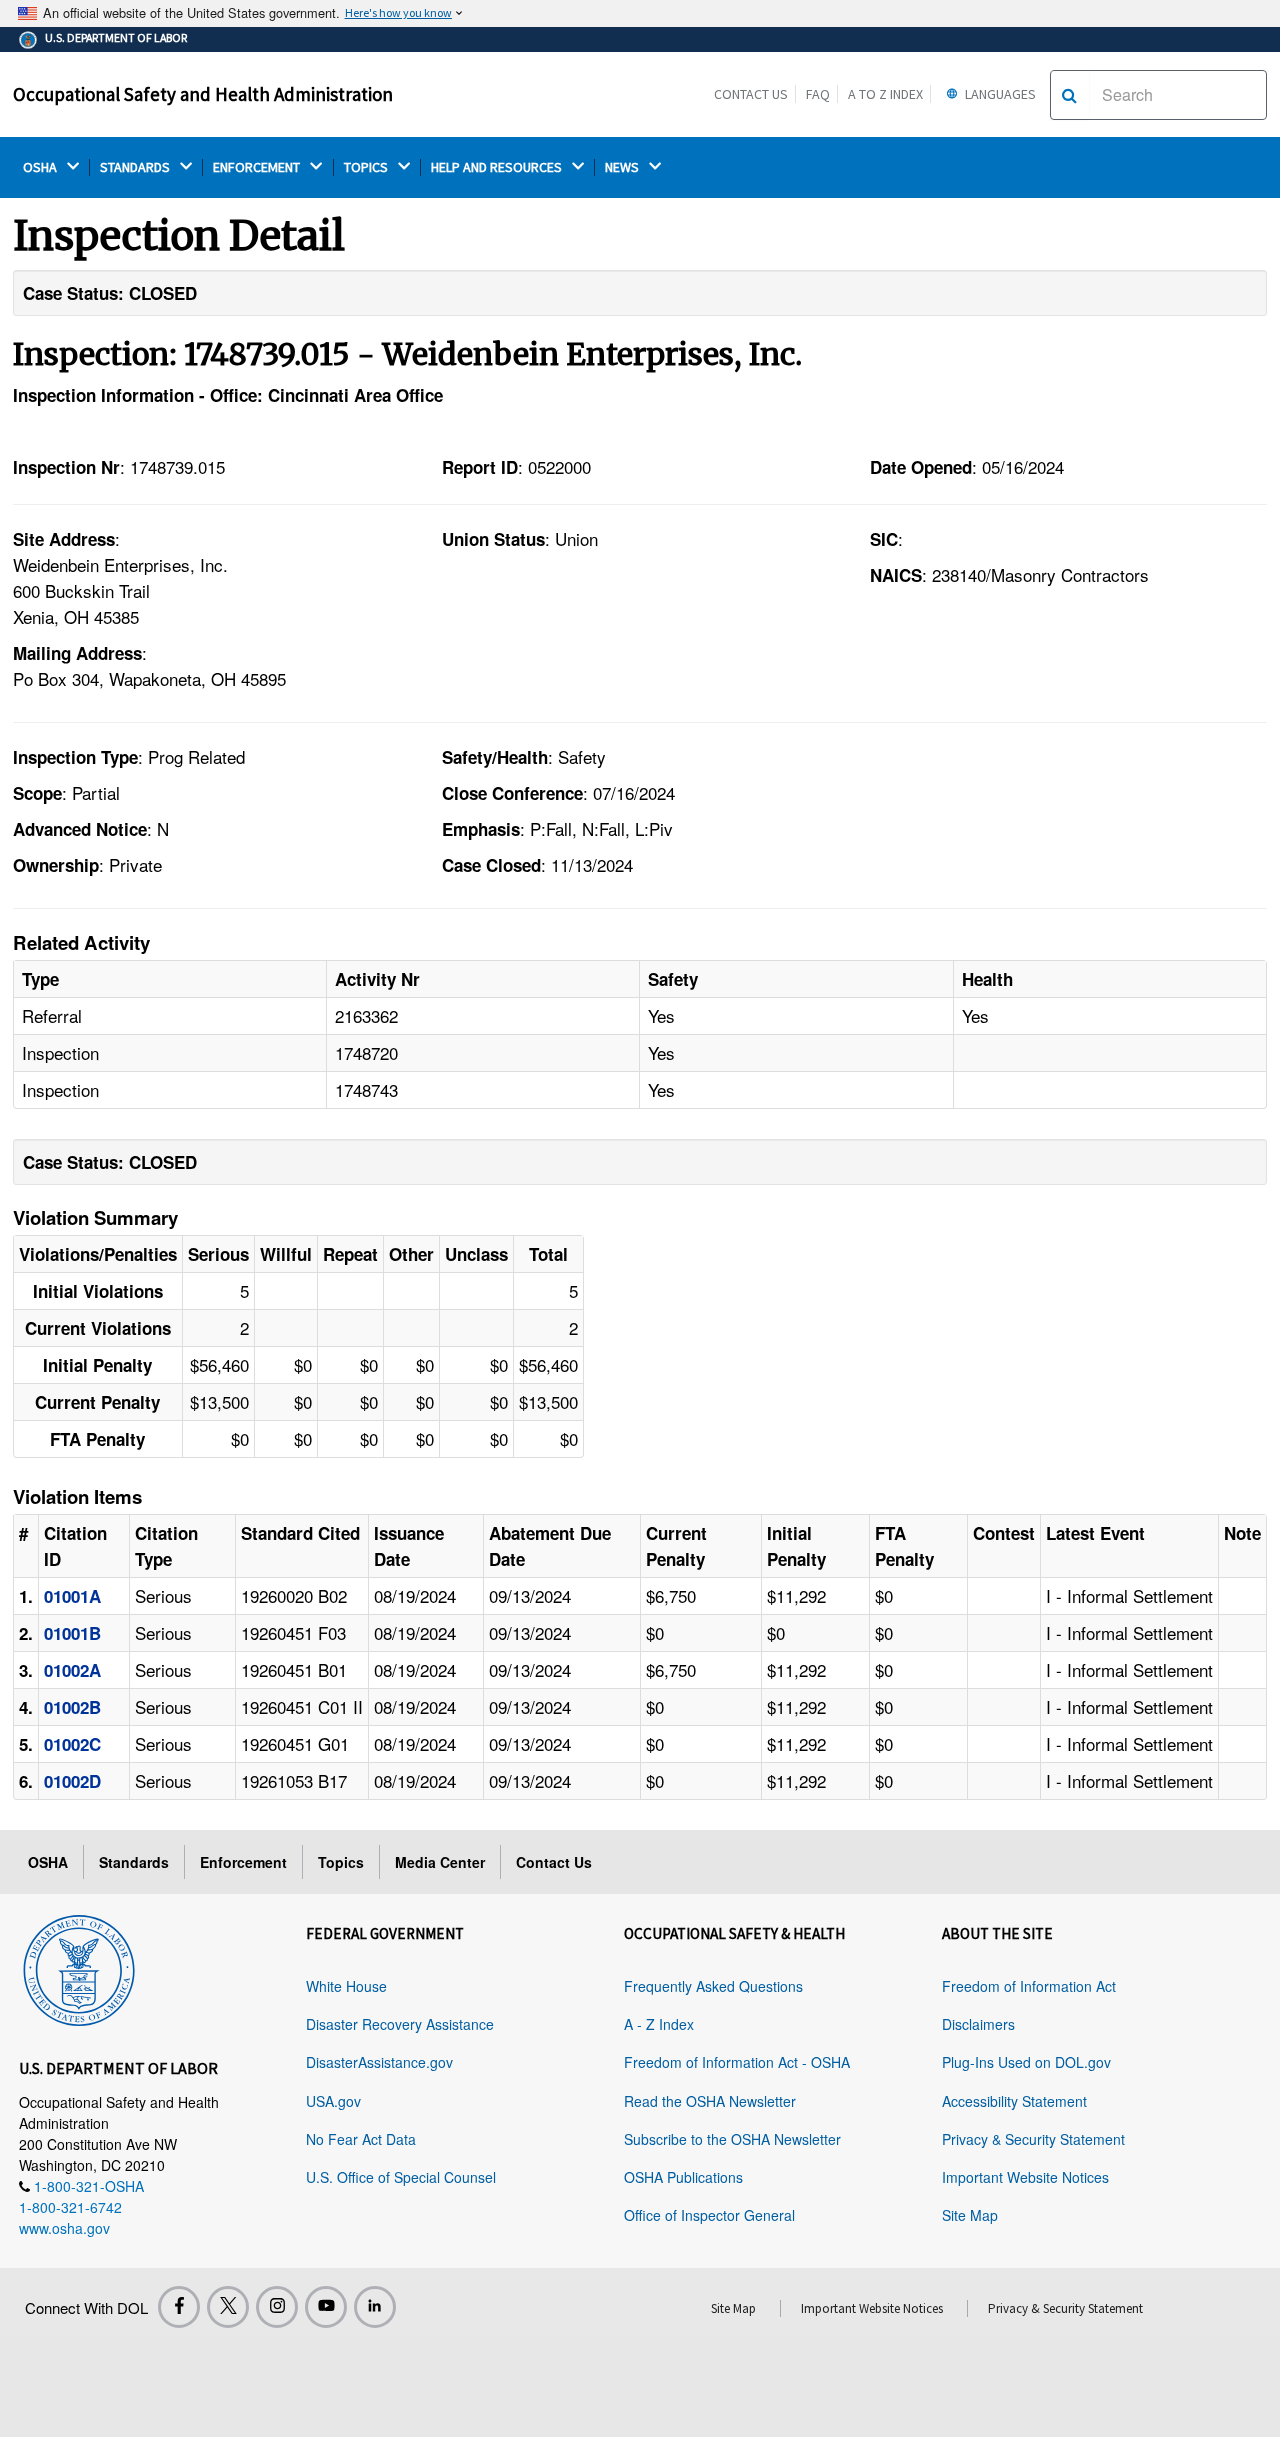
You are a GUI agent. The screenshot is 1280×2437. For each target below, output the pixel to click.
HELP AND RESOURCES (498, 167)
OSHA (41, 167)
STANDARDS (136, 167)
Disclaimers (978, 2024)
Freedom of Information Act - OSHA (737, 2062)
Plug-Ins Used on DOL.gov (1026, 2062)
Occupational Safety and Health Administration (203, 94)
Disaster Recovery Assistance (400, 2024)
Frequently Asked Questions (713, 1986)
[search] (1069, 95)
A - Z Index (659, 2024)
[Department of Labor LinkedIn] (375, 2307)
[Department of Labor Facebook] (179, 2307)
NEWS (623, 167)
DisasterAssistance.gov (379, 2062)
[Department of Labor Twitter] (228, 2307)
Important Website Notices (1025, 2177)
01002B (72, 1707)
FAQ (818, 94)
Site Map (970, 2215)
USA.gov (333, 2101)
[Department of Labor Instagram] (277, 2307)
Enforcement (243, 1862)
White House (346, 1986)
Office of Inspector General (709, 2215)
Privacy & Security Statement (1033, 2139)
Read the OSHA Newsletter (710, 2101)
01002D (72, 1781)
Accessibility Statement (1014, 2101)
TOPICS (367, 167)
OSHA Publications (683, 2177)
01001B (72, 1633)
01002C (72, 1744)
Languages (999, 94)
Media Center (440, 1862)
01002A (72, 1670)
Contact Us (751, 94)
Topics (341, 1862)
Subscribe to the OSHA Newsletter (732, 2139)
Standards (134, 1862)
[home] (79, 1967)
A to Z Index (885, 94)
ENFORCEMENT (258, 167)
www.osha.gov (64, 2228)
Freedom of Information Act (1029, 1986)
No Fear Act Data (361, 2139)
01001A (72, 1596)
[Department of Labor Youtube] (326, 2307)
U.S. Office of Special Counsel (401, 2177)
